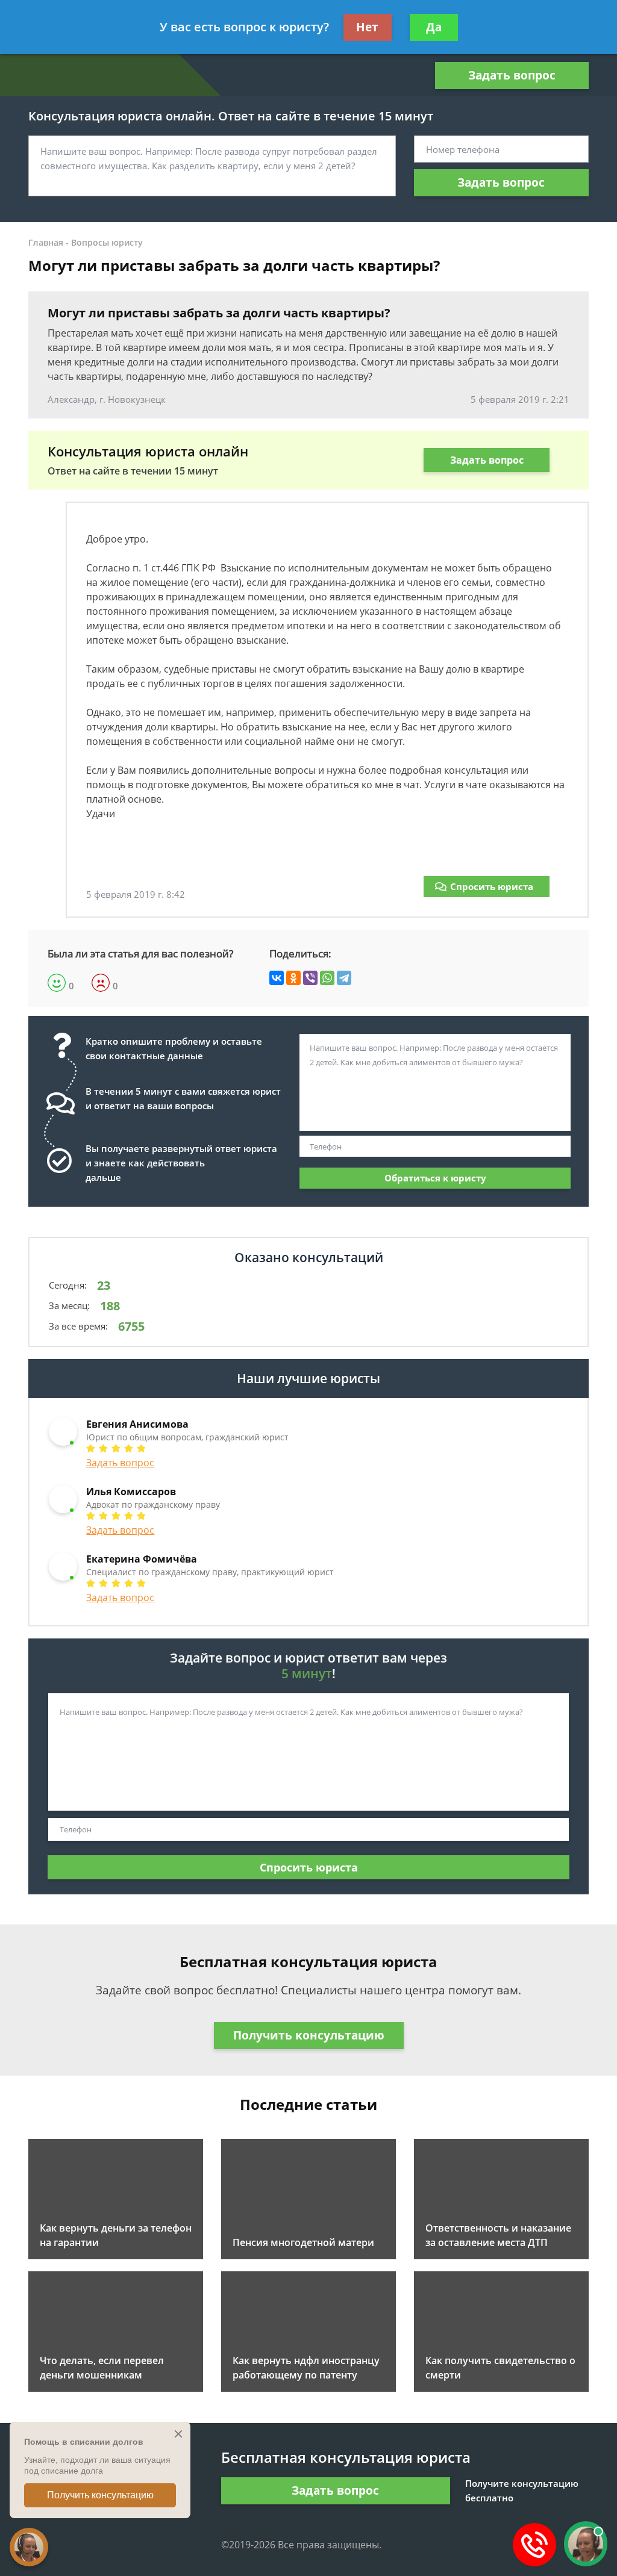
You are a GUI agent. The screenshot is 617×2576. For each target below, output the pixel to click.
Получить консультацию (309, 2035)
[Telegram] (344, 978)
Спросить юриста (492, 886)
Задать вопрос (512, 75)
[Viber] (310, 978)
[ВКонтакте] (277, 978)
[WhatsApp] (327, 978)
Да (434, 27)
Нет (367, 27)
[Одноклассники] (293, 978)
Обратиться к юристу (435, 1178)
